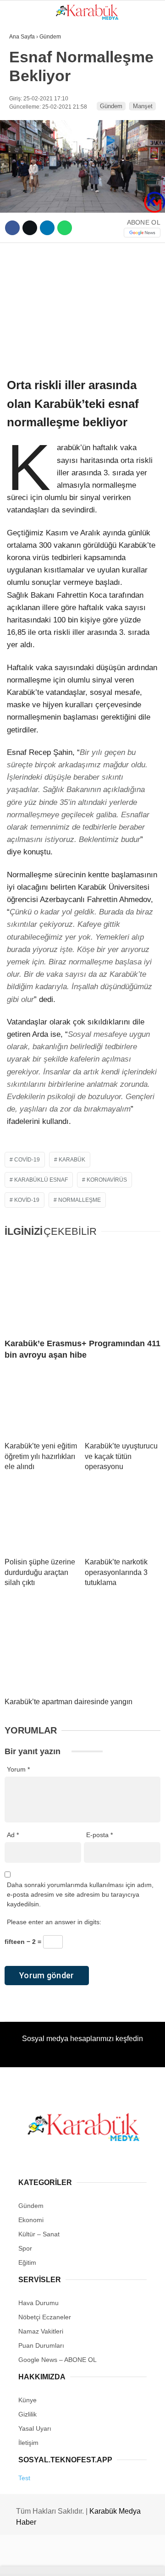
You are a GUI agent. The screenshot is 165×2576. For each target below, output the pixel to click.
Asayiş (25, 150)
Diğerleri (30, 187)
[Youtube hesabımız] (105, 2561)
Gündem (27, 75)
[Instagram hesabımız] (79, 2561)
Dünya (24, 113)
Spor (22, 168)
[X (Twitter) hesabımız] (53, 2561)
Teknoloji (31, 94)
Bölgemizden (36, 206)
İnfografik (32, 131)
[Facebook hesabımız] (27, 2561)
